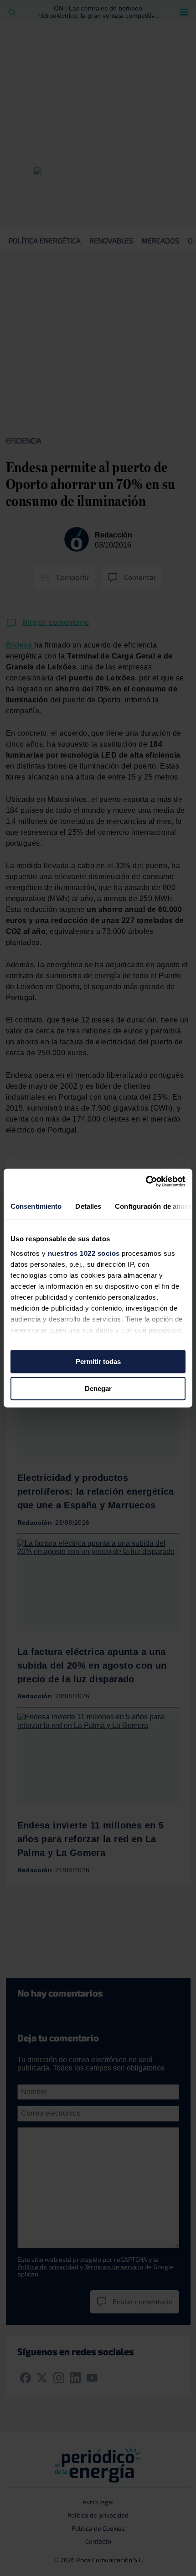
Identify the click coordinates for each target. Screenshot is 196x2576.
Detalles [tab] (88, 1206)
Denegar (98, 1388)
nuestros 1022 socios (84, 1253)
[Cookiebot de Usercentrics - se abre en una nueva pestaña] (146, 1181)
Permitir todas (98, 1362)
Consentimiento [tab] (36, 1206)
